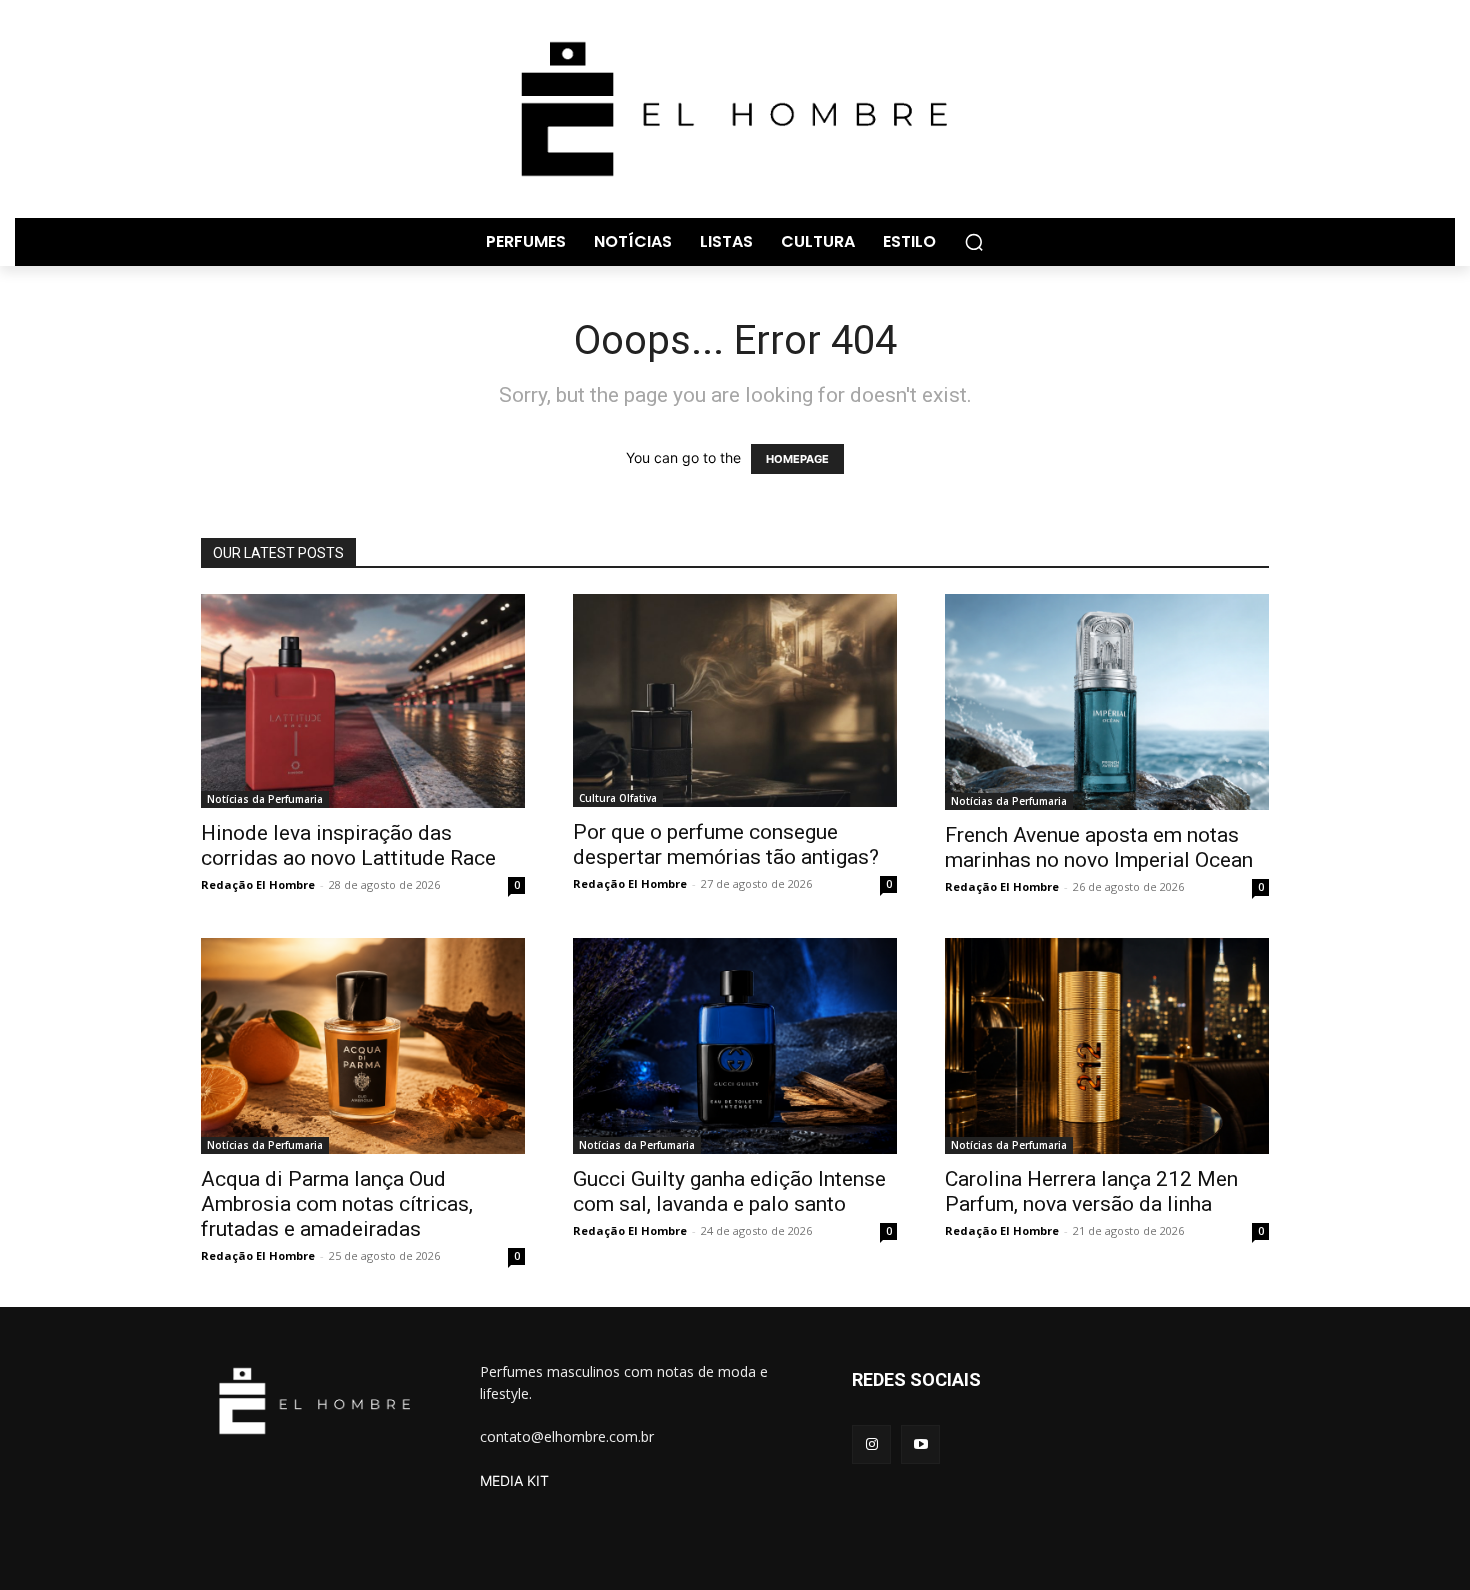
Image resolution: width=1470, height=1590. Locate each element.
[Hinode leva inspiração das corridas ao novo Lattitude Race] (363, 701)
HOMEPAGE (797, 459)
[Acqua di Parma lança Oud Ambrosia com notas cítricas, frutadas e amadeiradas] (363, 1046)
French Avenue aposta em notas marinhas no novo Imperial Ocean (1099, 847)
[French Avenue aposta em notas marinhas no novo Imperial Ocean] (1107, 702)
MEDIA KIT (514, 1480)
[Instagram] (871, 1444)
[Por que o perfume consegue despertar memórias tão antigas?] (735, 700)
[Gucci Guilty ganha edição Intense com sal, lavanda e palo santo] (735, 1046)
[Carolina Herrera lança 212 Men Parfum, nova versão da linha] (1107, 1046)
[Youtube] (920, 1444)
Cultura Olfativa (618, 798)
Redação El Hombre (258, 884)
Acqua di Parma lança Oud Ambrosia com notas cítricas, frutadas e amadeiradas (337, 1204)
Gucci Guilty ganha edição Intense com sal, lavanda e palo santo (729, 1191)
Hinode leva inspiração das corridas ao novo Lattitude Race (348, 845)
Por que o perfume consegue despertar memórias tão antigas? (726, 844)
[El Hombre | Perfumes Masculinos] (735, 109)
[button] (974, 242)
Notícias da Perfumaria (265, 799)
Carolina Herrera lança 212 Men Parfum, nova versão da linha (1091, 1191)
